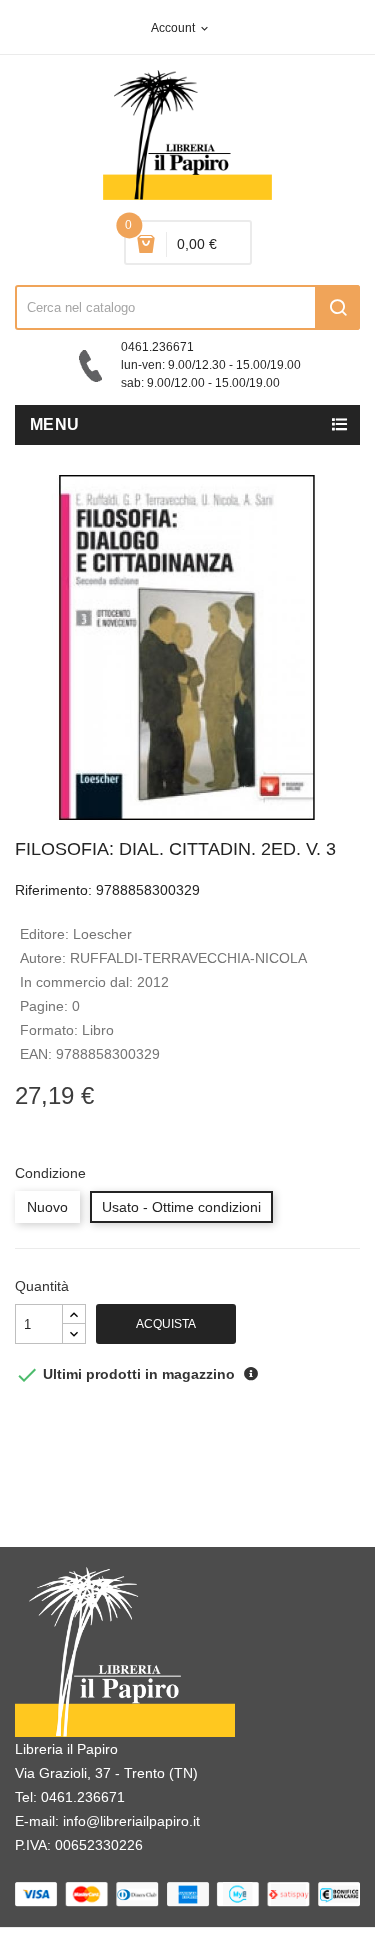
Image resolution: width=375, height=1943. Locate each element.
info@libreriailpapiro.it (131, 1821)
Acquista (166, 1324)
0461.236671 (83, 1797)
